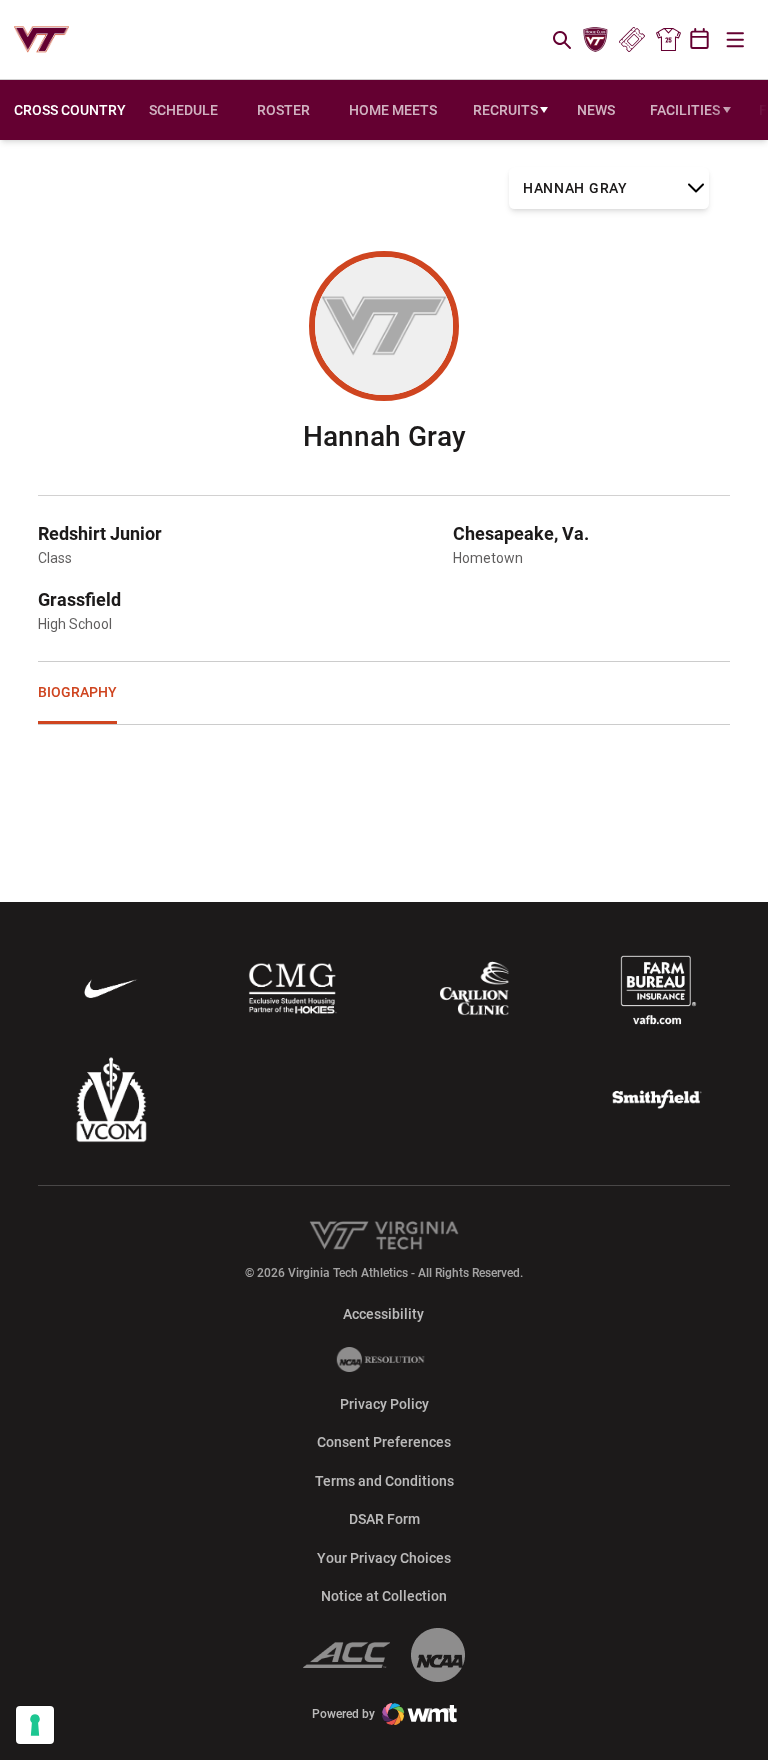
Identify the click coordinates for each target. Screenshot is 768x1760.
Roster (283, 110)
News (596, 110)
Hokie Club (596, 40)
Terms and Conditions (384, 1481)
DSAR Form (384, 1519)
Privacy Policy (384, 1404)
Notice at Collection (384, 1596)
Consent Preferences (384, 1442)
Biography (77, 692)
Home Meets (397, 115)
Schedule (183, 110)
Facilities (685, 110)
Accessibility (383, 1313)
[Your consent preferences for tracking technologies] (35, 1725)
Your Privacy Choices (384, 1558)
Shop (668, 40)
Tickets (631, 40)
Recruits (505, 110)
